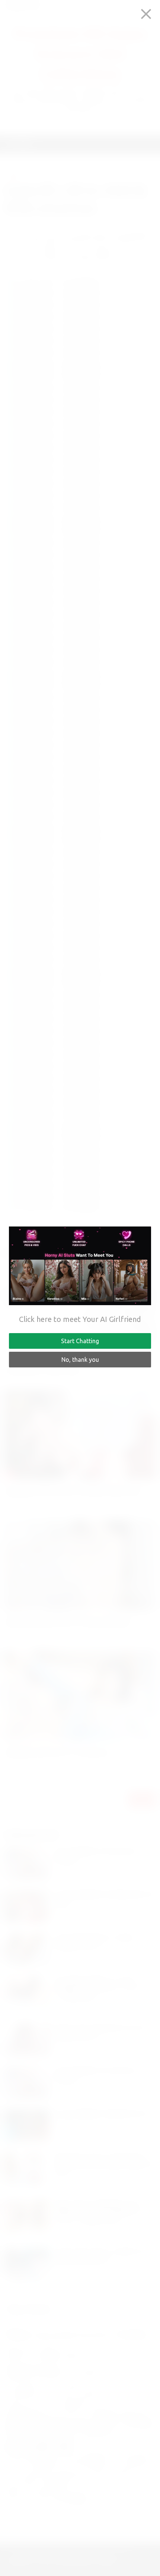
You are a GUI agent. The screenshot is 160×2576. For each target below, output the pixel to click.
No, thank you (80, 1360)
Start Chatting (80, 1341)
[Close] (146, 14)
